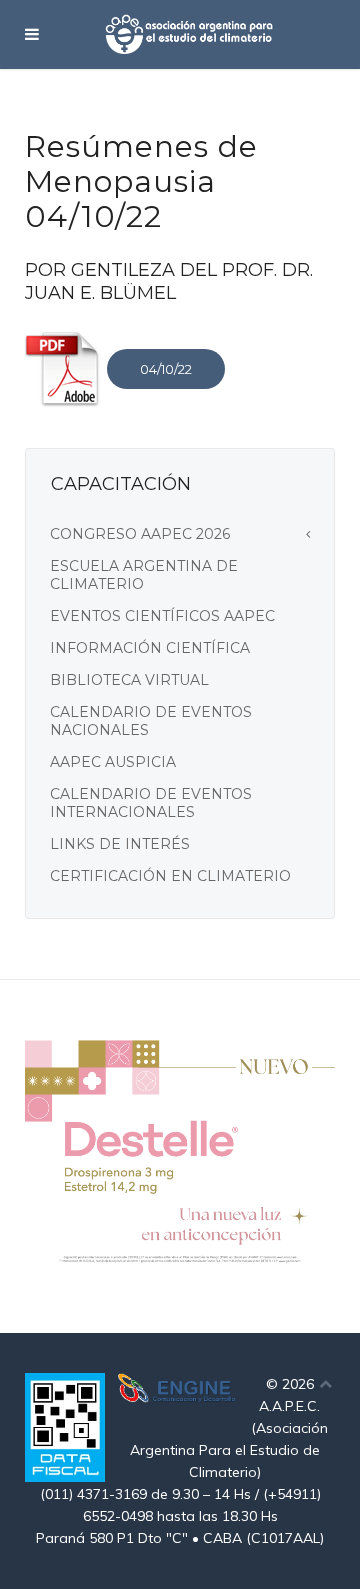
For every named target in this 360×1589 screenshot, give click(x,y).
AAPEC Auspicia (113, 762)
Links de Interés (120, 844)
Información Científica (150, 648)
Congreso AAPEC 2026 (140, 534)
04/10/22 (166, 369)
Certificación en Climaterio (170, 876)
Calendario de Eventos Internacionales (151, 803)
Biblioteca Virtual (129, 680)
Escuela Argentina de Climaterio (144, 575)
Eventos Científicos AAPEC (162, 616)
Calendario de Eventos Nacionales (151, 721)
